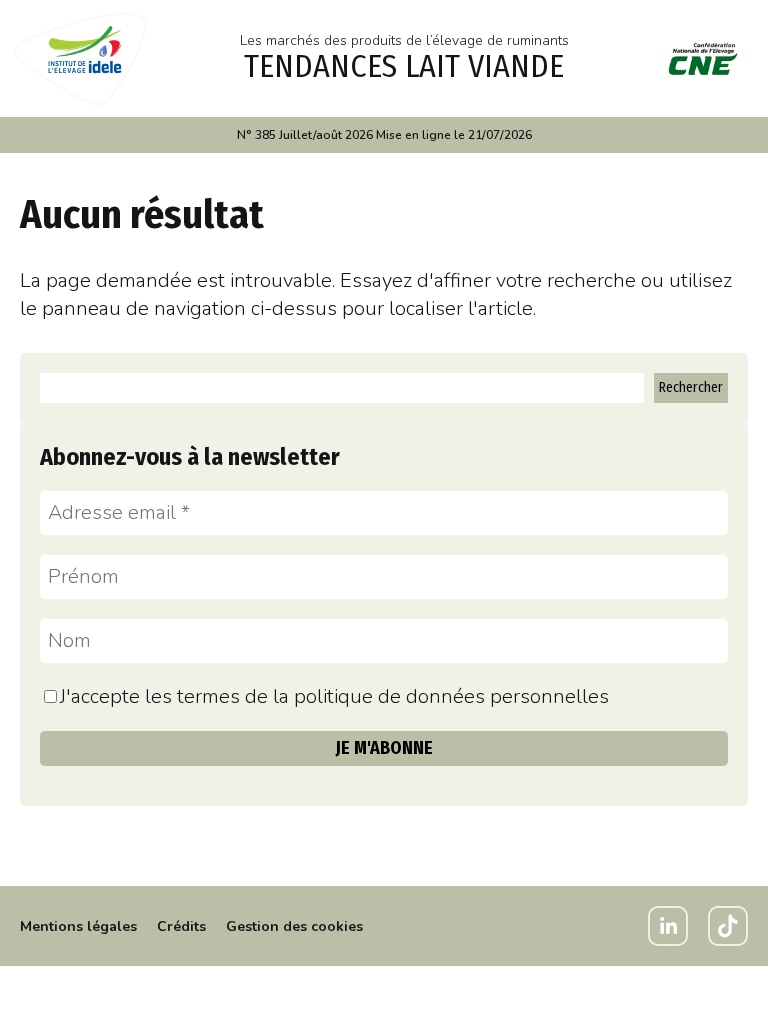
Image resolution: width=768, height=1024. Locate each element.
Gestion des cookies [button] (294, 926)
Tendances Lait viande (404, 66)
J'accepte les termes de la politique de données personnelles (334, 696)
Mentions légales (78, 926)
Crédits (181, 926)
